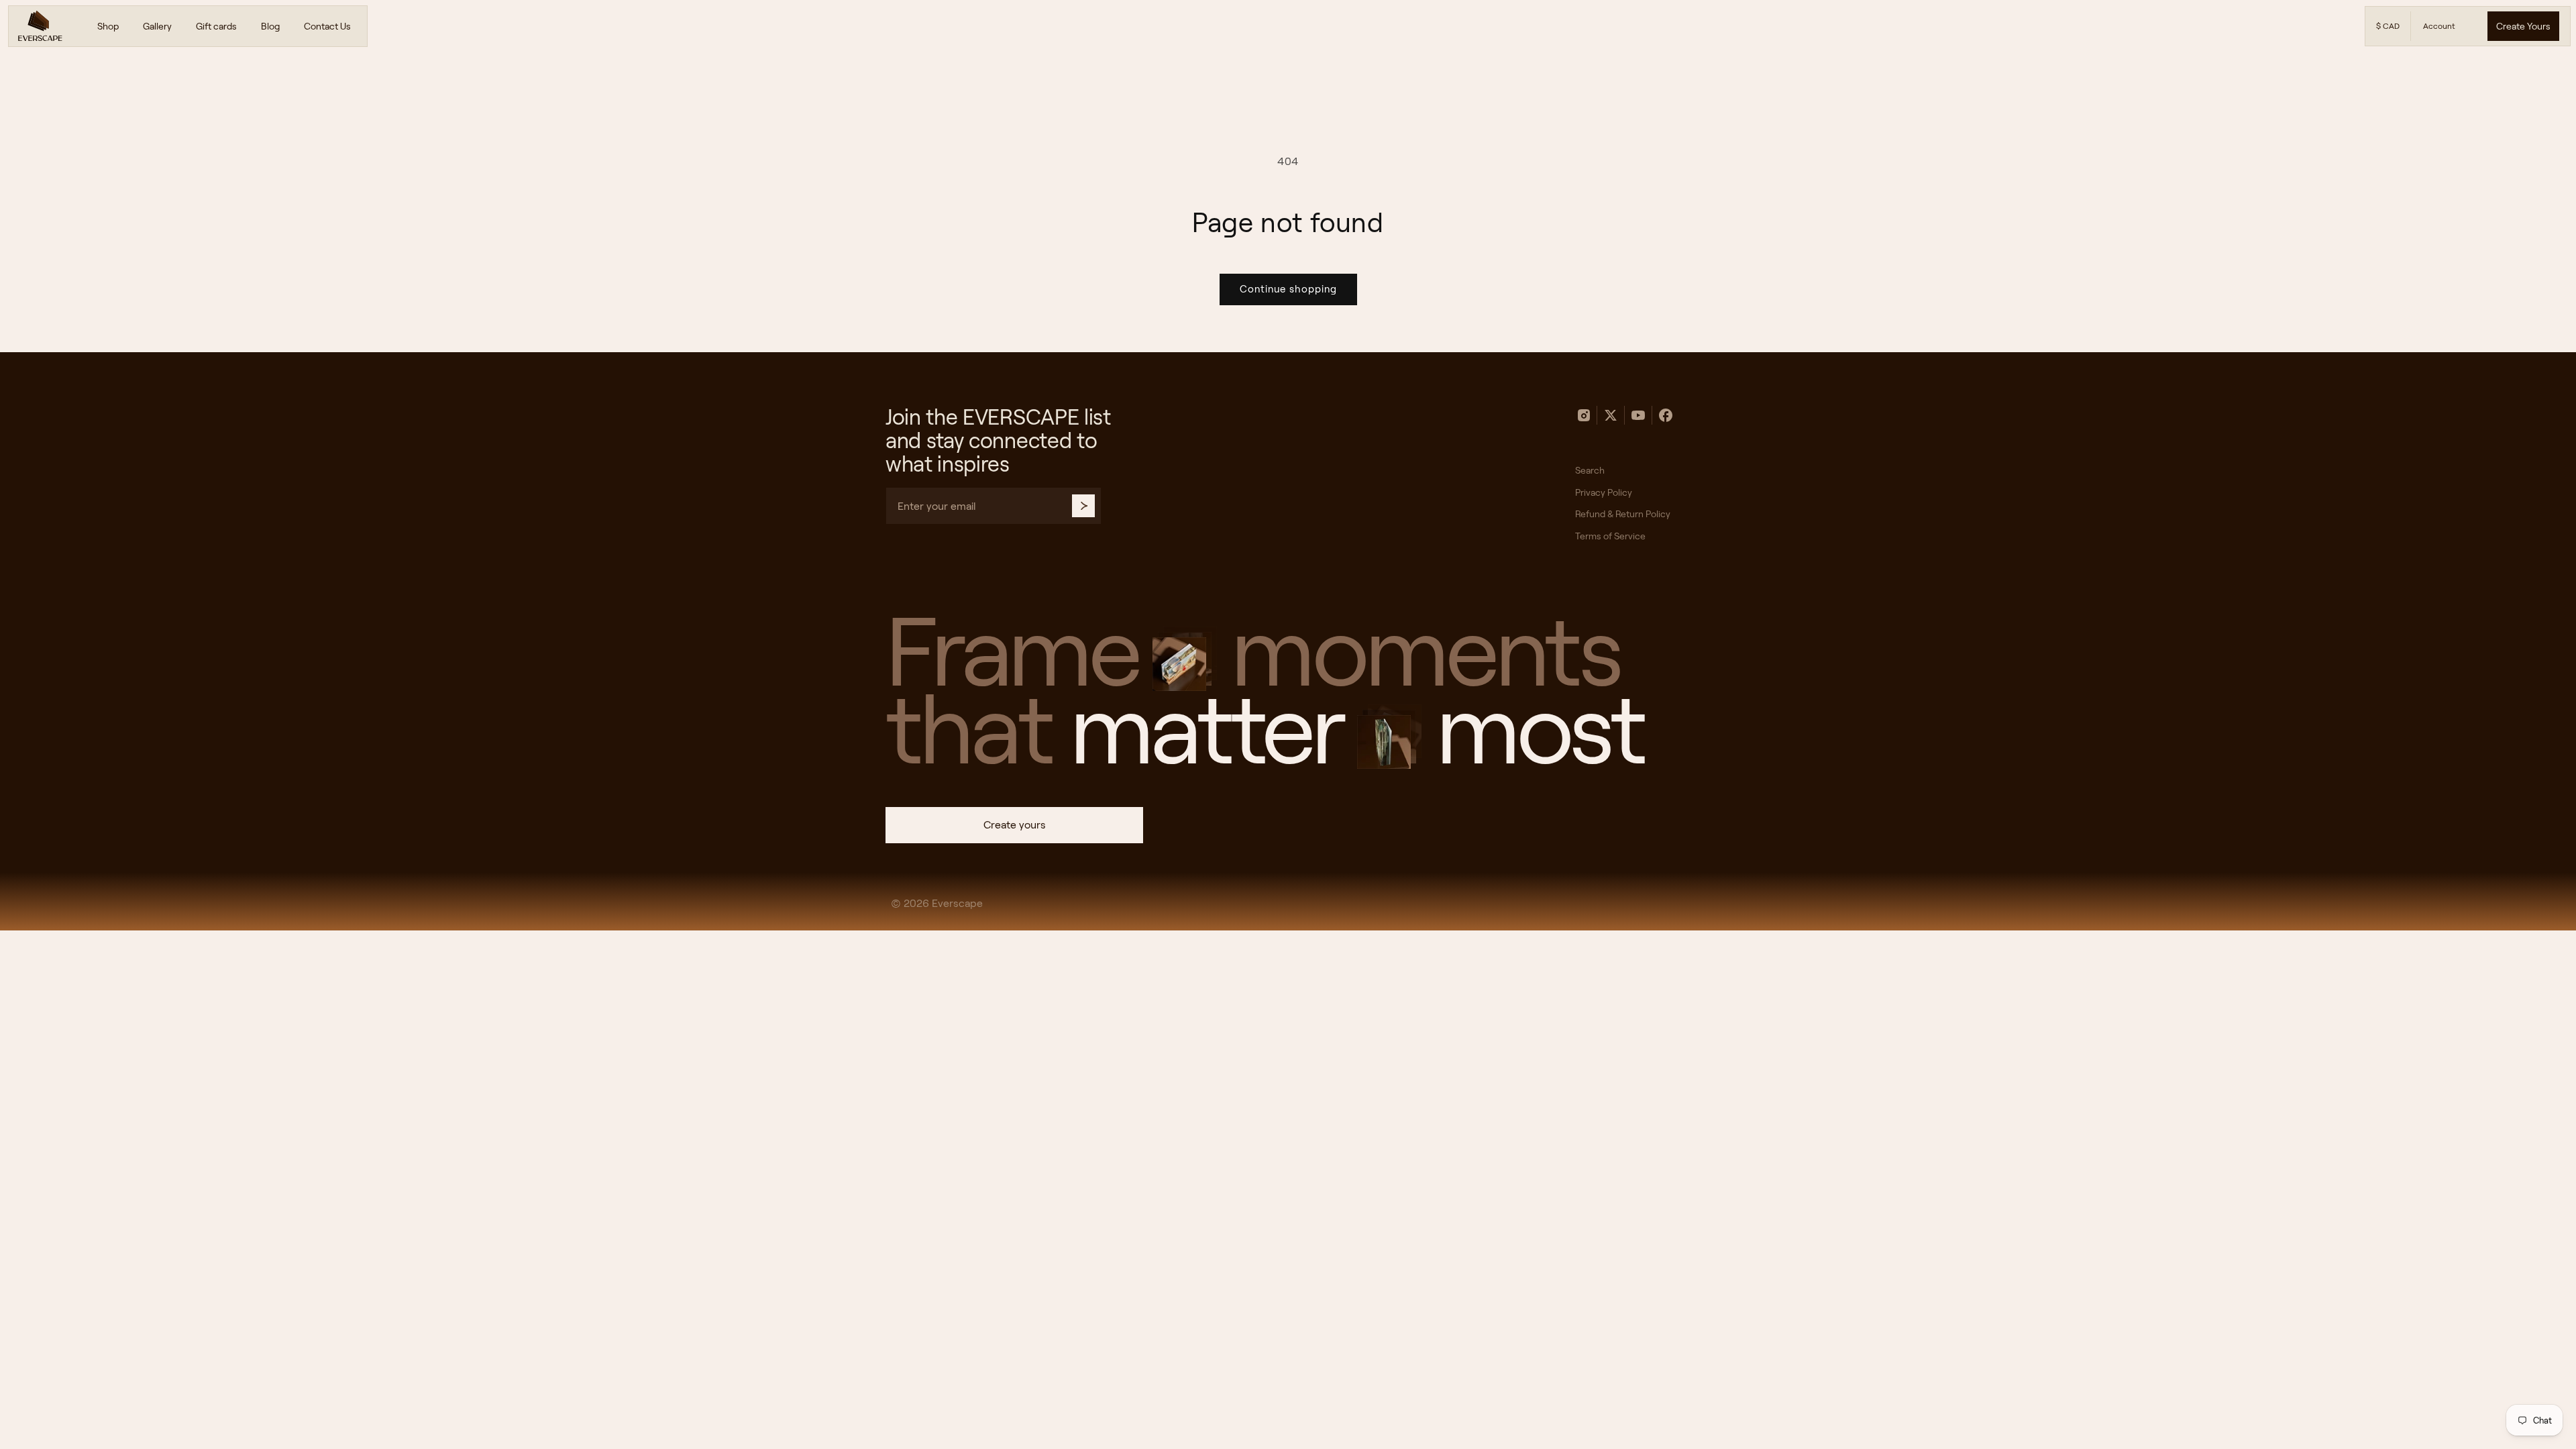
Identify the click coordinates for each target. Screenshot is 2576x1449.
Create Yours (2523, 26)
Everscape (957, 903)
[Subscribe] (1083, 506)
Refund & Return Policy (1623, 514)
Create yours (1015, 825)
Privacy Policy (1604, 492)
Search (1590, 470)
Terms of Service (1610, 536)
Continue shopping (1288, 289)
